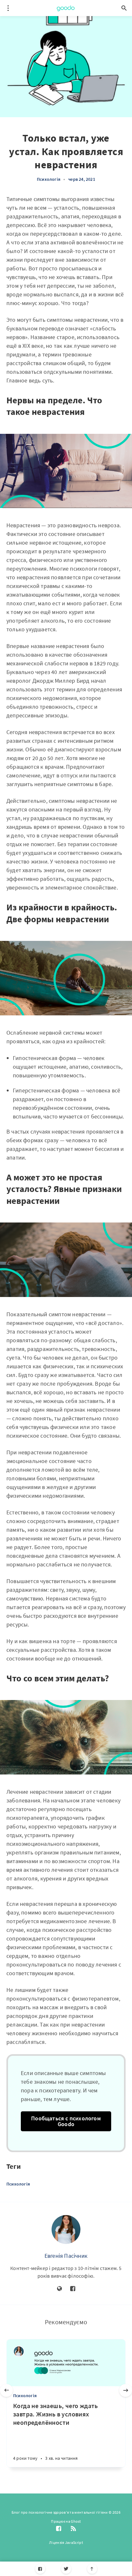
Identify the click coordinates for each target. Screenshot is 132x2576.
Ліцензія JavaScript (66, 2542)
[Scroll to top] (92, 2569)
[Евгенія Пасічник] (66, 2230)
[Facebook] (40, 2569)
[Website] (60, 2289)
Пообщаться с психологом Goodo (66, 2121)
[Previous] (6, 2390)
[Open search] (124, 8)
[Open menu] (8, 8)
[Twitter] (66, 2569)
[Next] (126, 2390)
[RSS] (73, 2529)
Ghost (76, 2521)
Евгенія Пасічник (66, 2256)
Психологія (49, 179)
